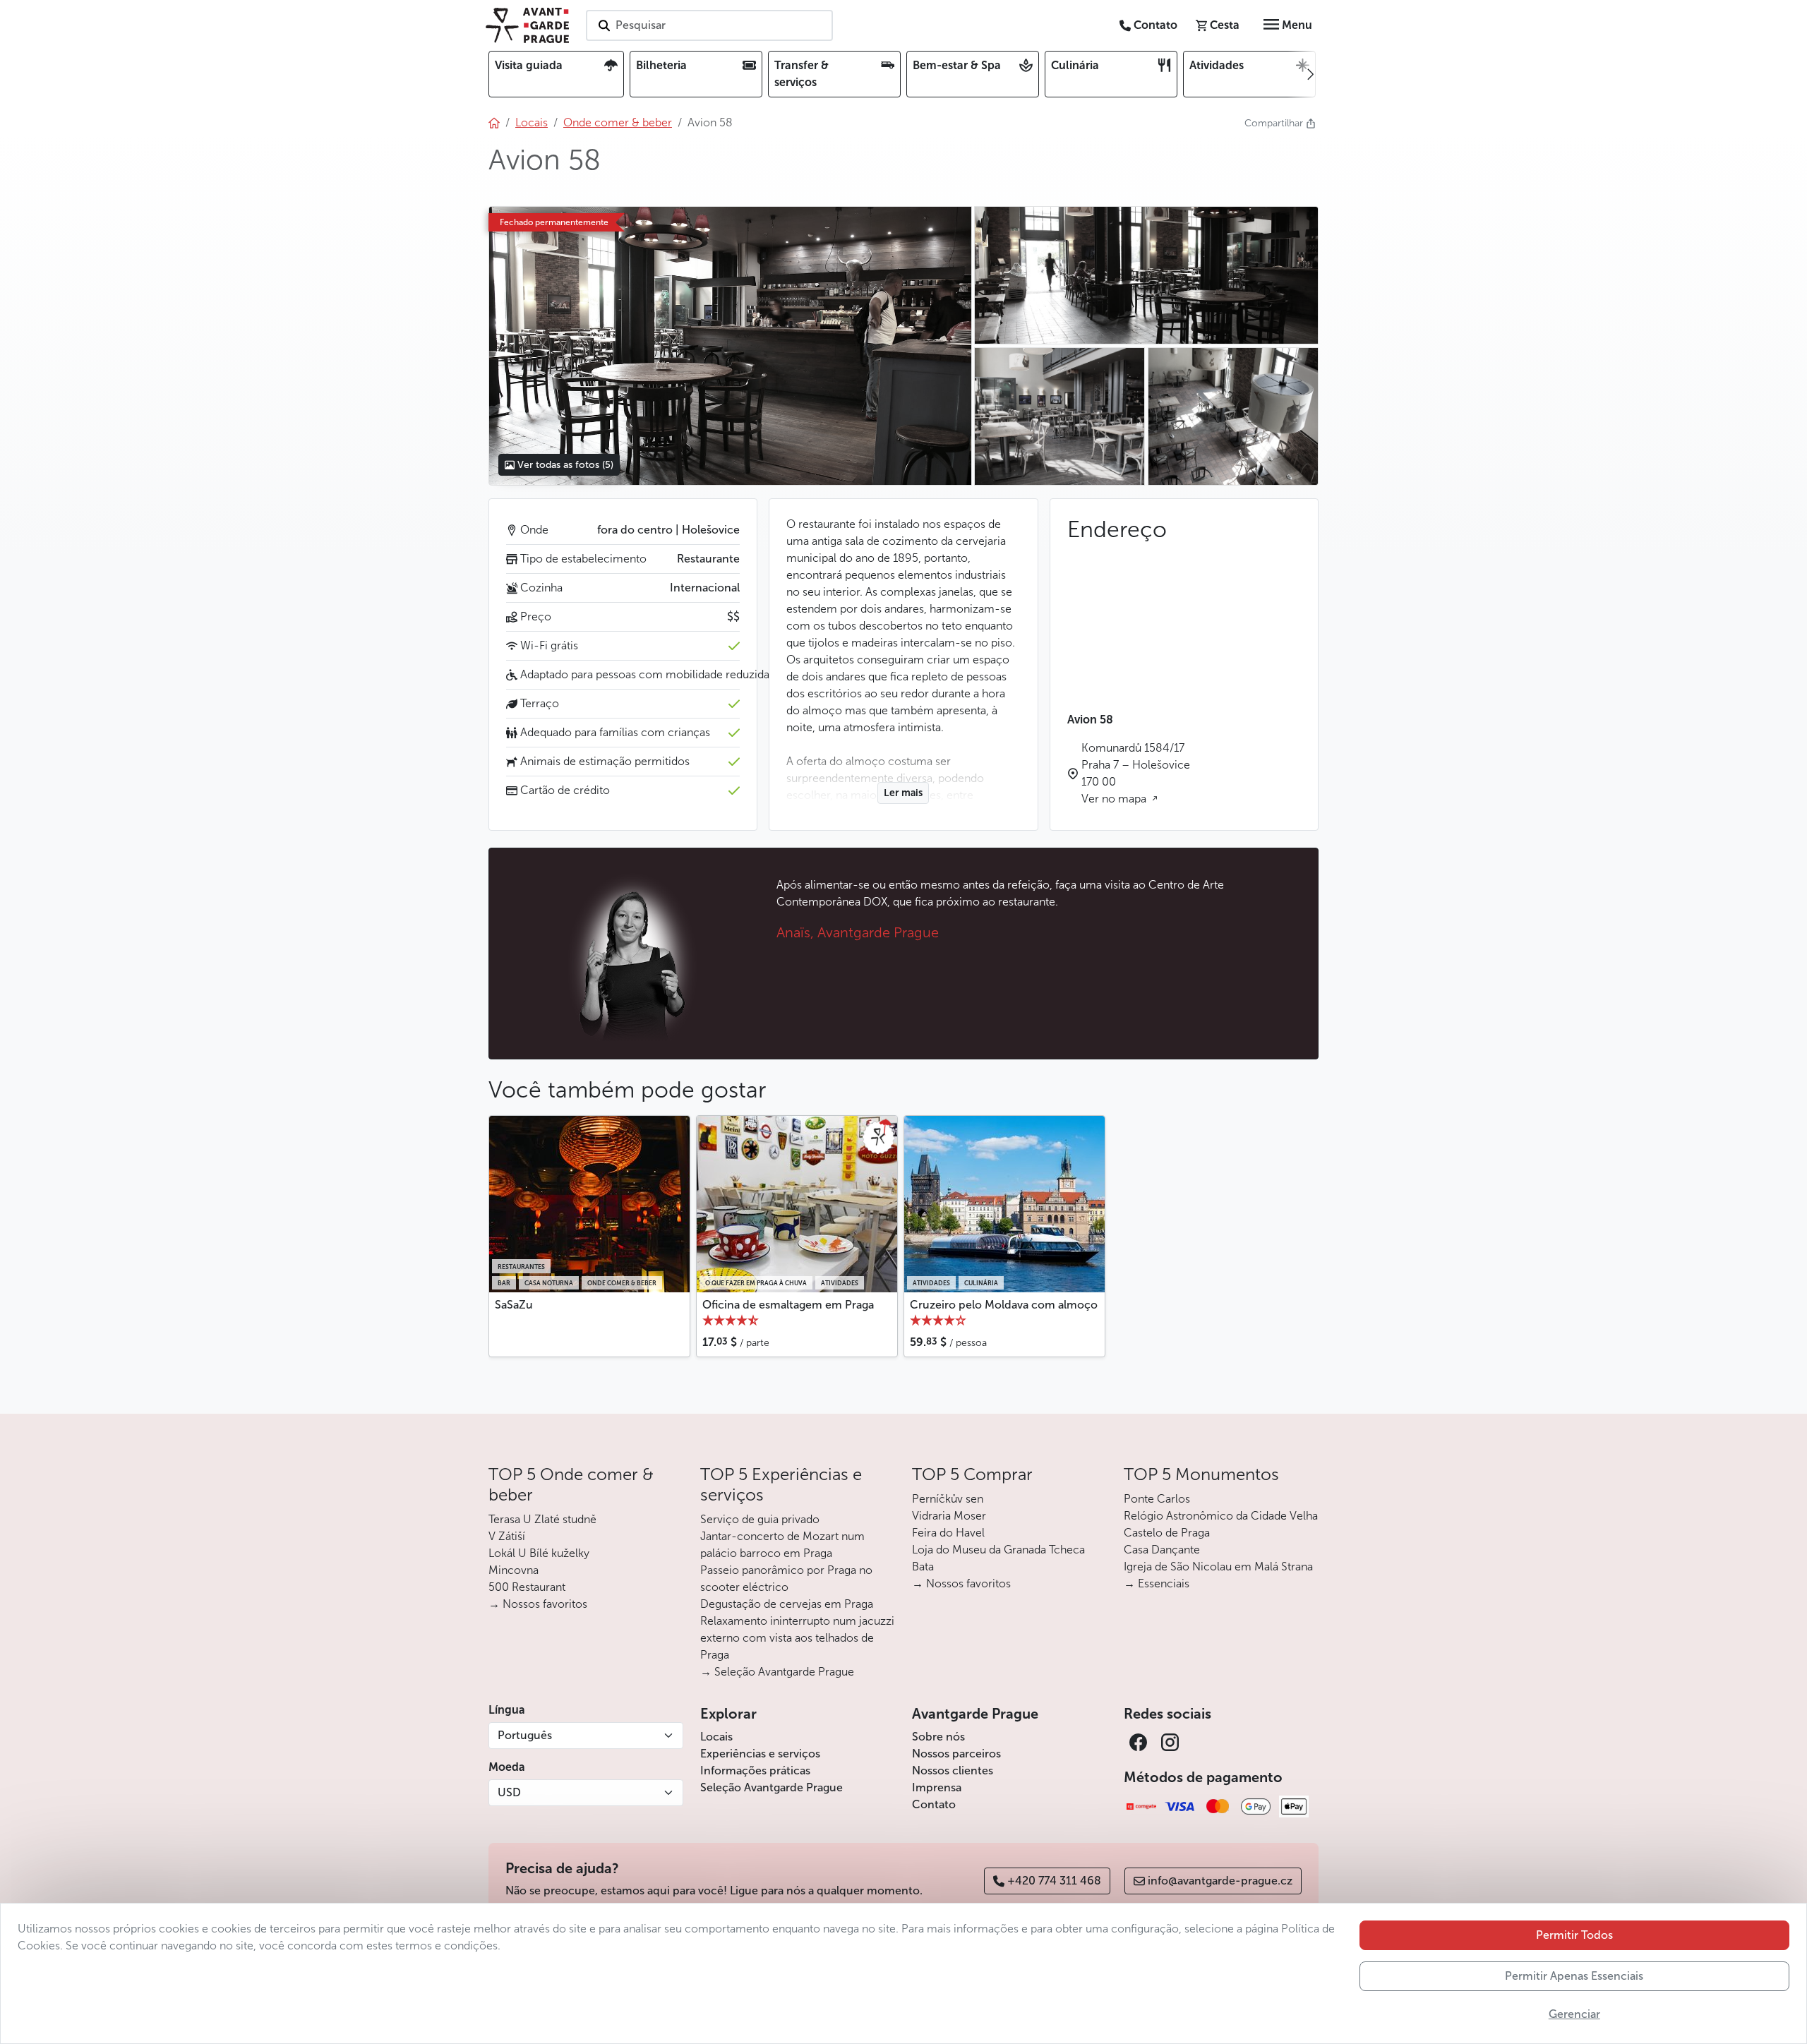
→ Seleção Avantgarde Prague (777, 1672)
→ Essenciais (1157, 1583)
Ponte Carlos (1157, 1499)
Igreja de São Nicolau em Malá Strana (1218, 1567)
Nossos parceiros (956, 1754)
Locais (716, 1737)
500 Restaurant (527, 1587)
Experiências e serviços (760, 1754)
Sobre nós (938, 1737)
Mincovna (514, 1570)
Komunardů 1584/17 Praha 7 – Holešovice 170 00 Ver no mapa (1136, 773)
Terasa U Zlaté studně (542, 1519)
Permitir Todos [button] (1574, 1935)
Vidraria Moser (949, 1516)
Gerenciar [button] (1574, 2014)
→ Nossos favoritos (538, 1604)
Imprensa (937, 1787)
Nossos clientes (953, 1771)
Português (525, 1735)
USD (509, 1792)
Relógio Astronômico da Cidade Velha (1221, 1516)
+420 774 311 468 (1054, 1881)
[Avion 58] (730, 346)
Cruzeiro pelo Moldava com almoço (1004, 1305)
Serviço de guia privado (760, 1519)
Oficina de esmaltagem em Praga (788, 1305)
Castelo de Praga (1167, 1533)
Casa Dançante (1162, 1550)
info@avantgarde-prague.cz (1220, 1881)
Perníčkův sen (948, 1499)
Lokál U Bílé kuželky (539, 1553)
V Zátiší (507, 1536)
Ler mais (903, 793)
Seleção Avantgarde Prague (772, 1787)
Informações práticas (755, 1771)
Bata (923, 1567)
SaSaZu (514, 1305)
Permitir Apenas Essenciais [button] (1574, 1976)
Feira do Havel (948, 1533)
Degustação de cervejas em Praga (787, 1604)
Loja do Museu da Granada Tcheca (998, 1550)
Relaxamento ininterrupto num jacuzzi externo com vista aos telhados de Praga (797, 1638)
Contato (934, 1804)
